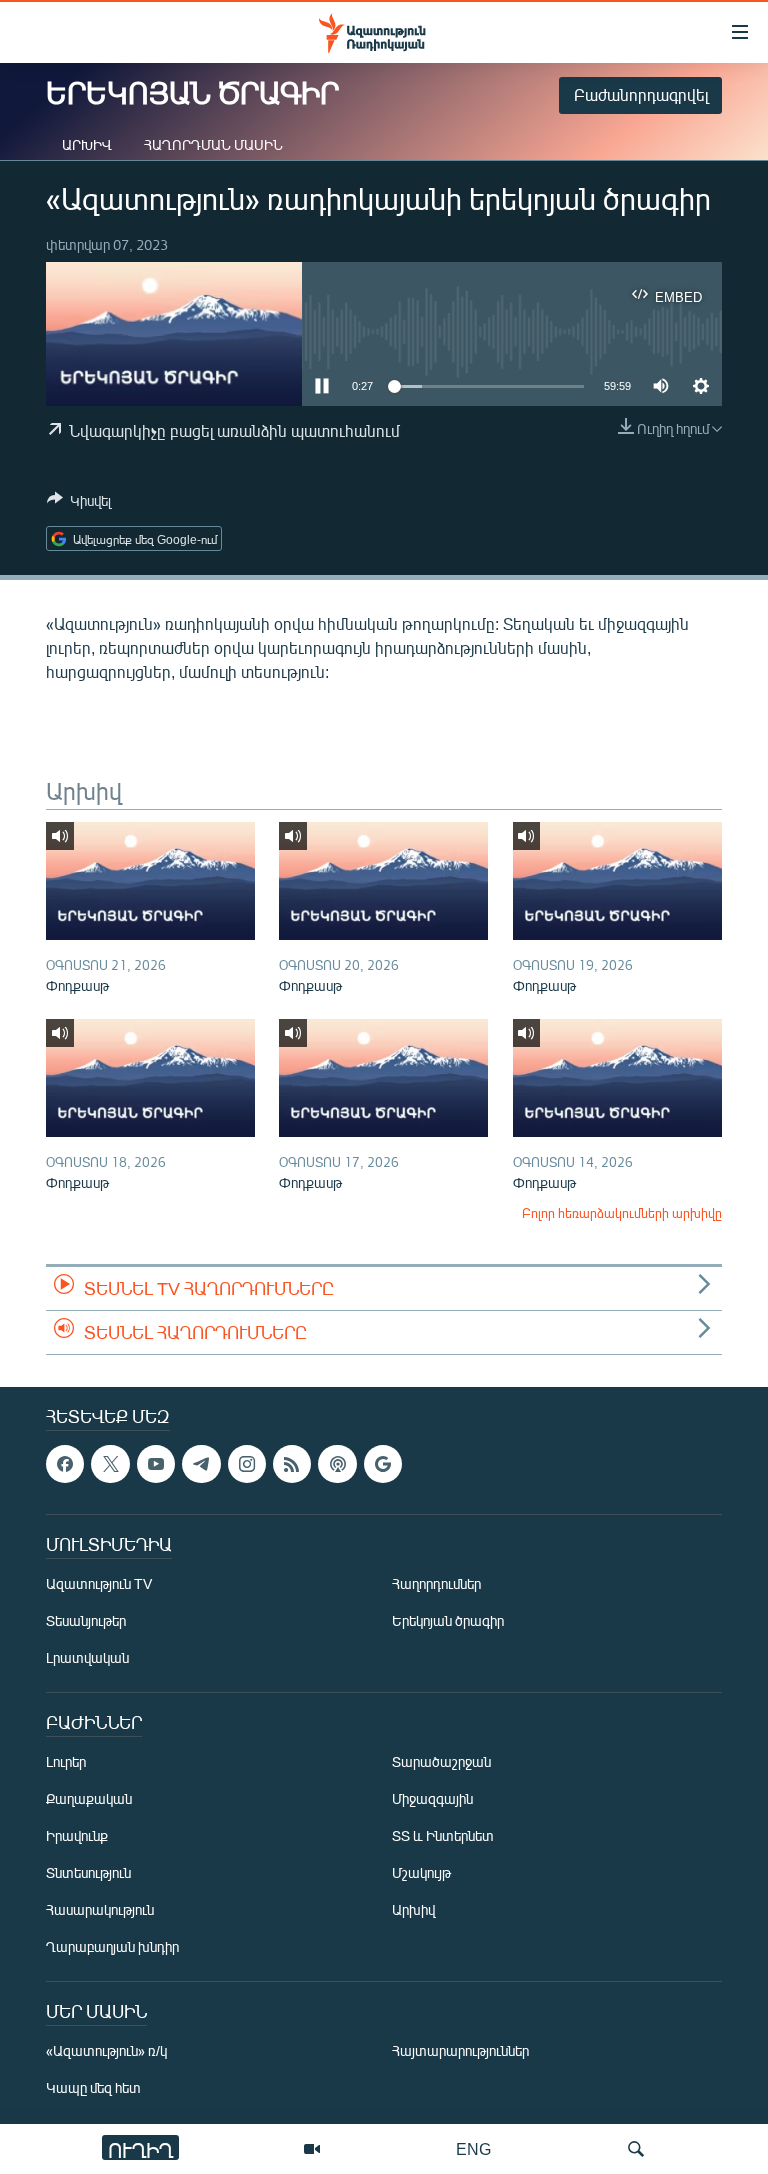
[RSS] (292, 1464)
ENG (473, 2148)
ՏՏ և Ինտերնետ (443, 1835)
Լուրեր (66, 1761)
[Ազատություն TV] (312, 2149)
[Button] (79, 504)
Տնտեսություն (88, 1872)
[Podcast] (337, 1464)
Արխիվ (87, 144)
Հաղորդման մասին (213, 144)
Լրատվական (87, 1657)
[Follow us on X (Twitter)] (110, 1464)
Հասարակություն (100, 1909)
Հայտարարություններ (460, 2050)
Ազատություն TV (99, 1583)
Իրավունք (77, 1835)
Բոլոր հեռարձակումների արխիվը (622, 1213)
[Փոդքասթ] (150, 881)
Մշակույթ (421, 1872)
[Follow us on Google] (383, 1464)
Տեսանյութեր (86, 1620)
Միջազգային (432, 1798)
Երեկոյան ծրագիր (448, 1620)
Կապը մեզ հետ (93, 2087)
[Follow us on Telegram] (201, 1464)
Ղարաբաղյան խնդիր (112, 1946)
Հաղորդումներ (436, 1583)
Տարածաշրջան (441, 1761)
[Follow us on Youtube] (156, 1464)
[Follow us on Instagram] (247, 1464)
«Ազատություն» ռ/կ (106, 2050)
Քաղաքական (89, 1798)
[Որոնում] (636, 2149)
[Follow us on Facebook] (65, 1464)
